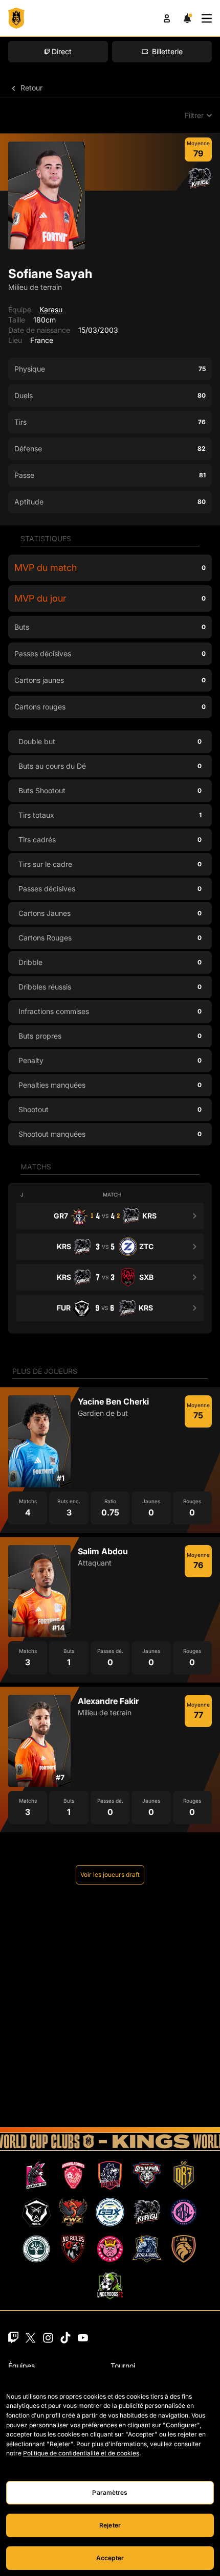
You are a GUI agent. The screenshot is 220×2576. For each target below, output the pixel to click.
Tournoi (123, 2366)
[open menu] (207, 18)
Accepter (110, 2558)
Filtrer (194, 115)
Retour (30, 88)
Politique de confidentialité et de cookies (81, 2453)
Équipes (21, 2366)
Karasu (51, 309)
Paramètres (110, 2492)
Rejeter (110, 2525)
